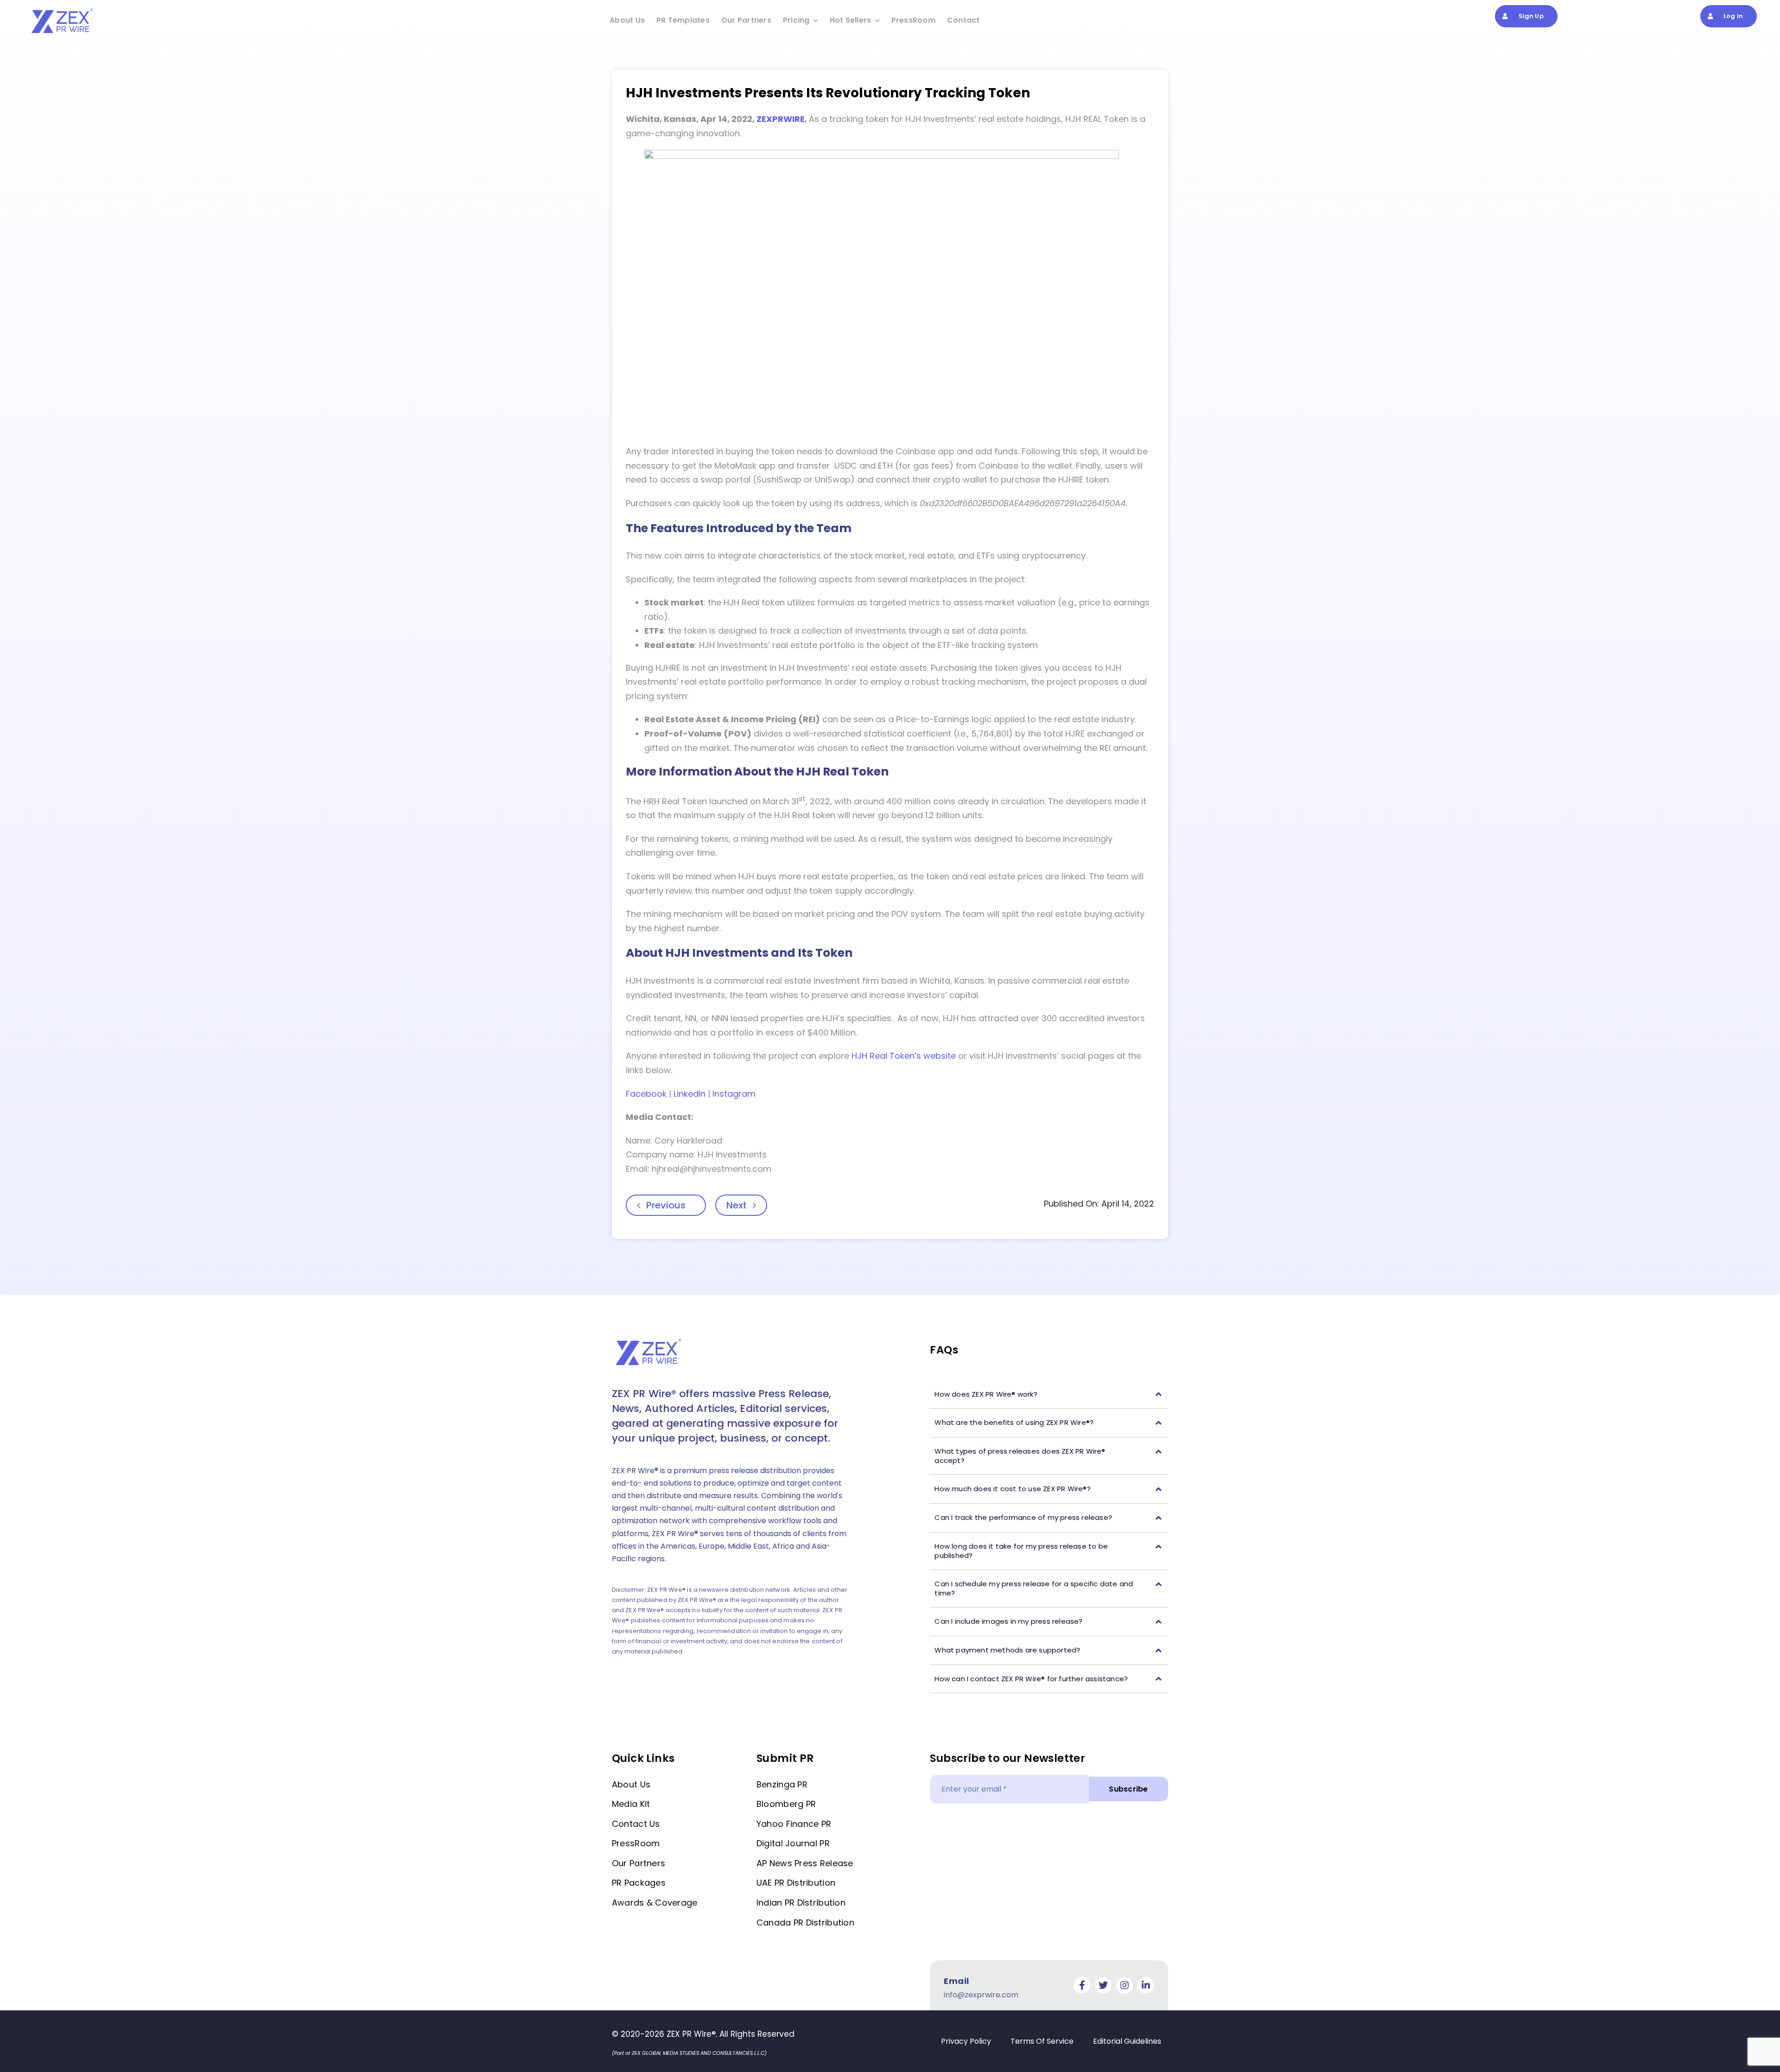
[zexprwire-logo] (63, 10)
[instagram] (1125, 1985)
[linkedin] (1146, 1985)
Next (737, 1205)
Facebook (646, 1094)
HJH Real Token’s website (904, 1056)
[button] (1049, 1395)
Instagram (734, 1094)
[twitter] (1103, 1985)
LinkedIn (690, 1094)
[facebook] (1082, 1985)
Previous (666, 1205)
